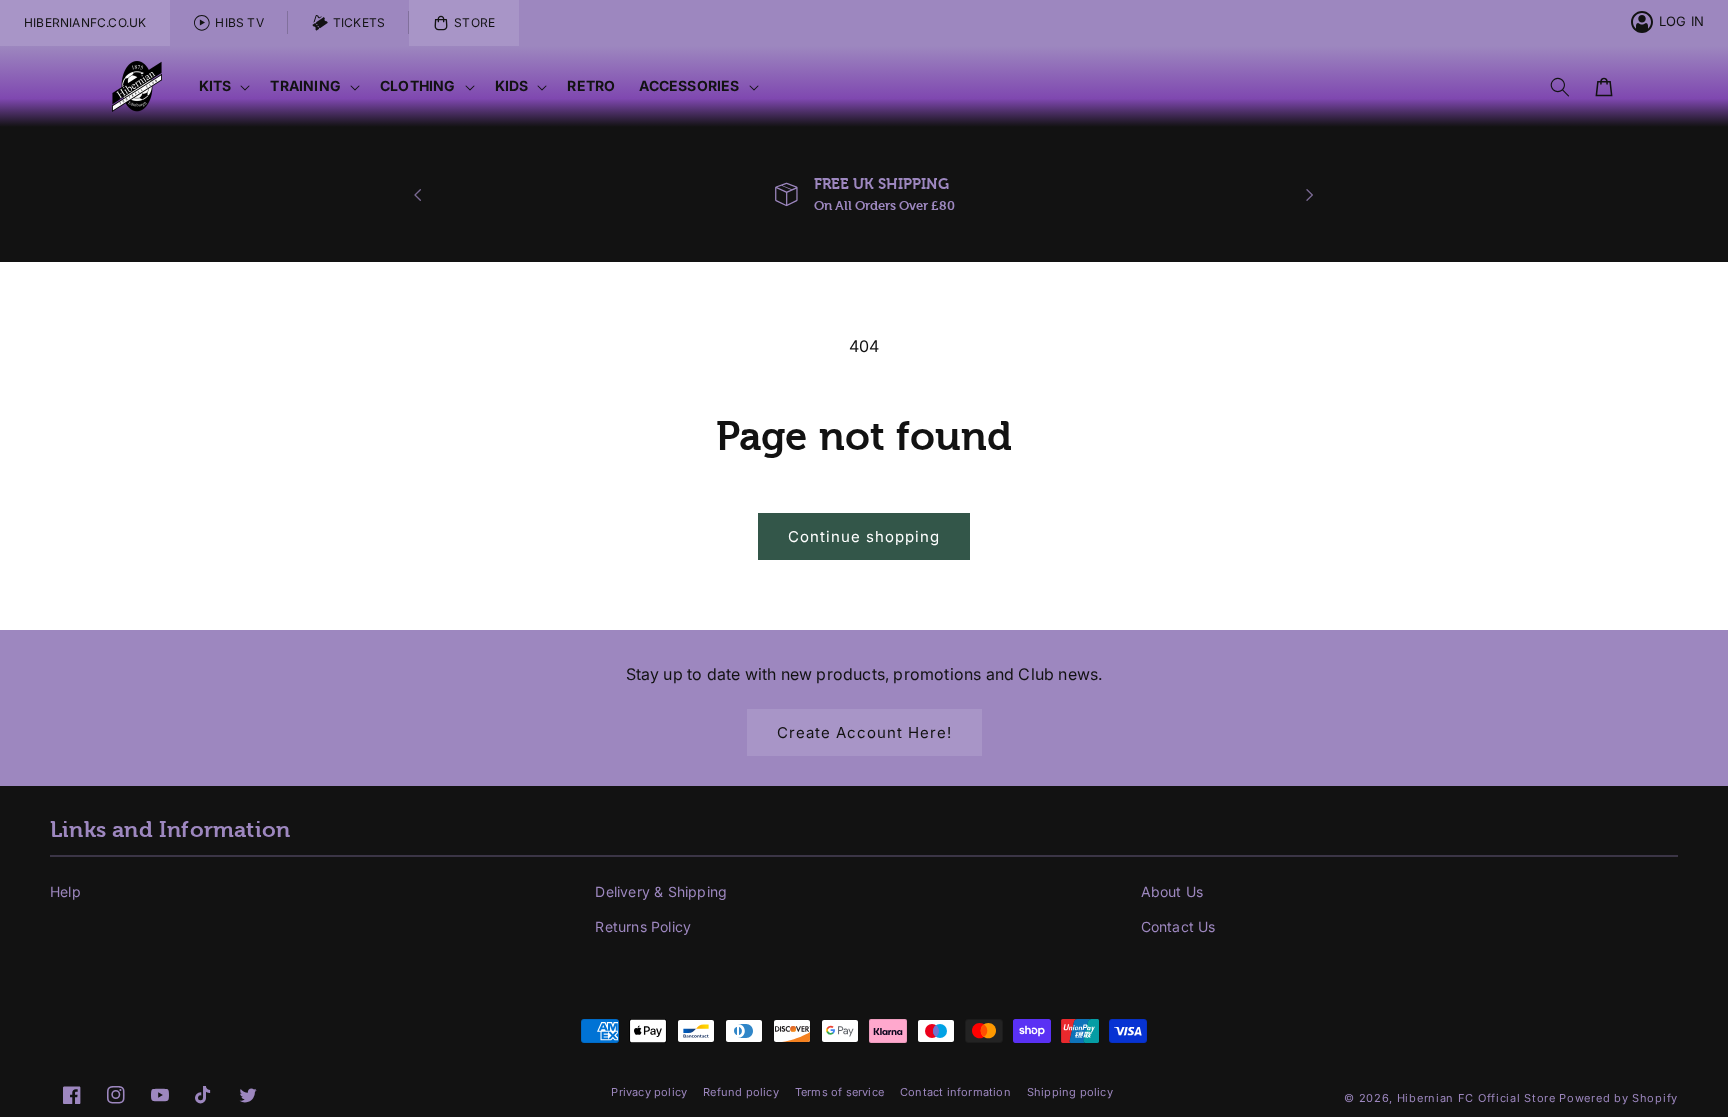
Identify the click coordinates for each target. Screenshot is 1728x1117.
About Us (1172, 891)
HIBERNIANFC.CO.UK (85, 22)
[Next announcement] (1310, 195)
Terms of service (839, 1092)
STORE (474, 22)
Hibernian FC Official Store (1476, 1098)
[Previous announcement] (418, 195)
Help (65, 891)
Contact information (955, 1092)
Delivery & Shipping (661, 891)
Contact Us (1178, 926)
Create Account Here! (864, 732)
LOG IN (1681, 21)
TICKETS (359, 22)
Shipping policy (1070, 1092)
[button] (223, 86)
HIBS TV (239, 22)
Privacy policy (649, 1092)
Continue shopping (864, 536)
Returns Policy (643, 926)
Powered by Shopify (1618, 1098)
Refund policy (741, 1092)
